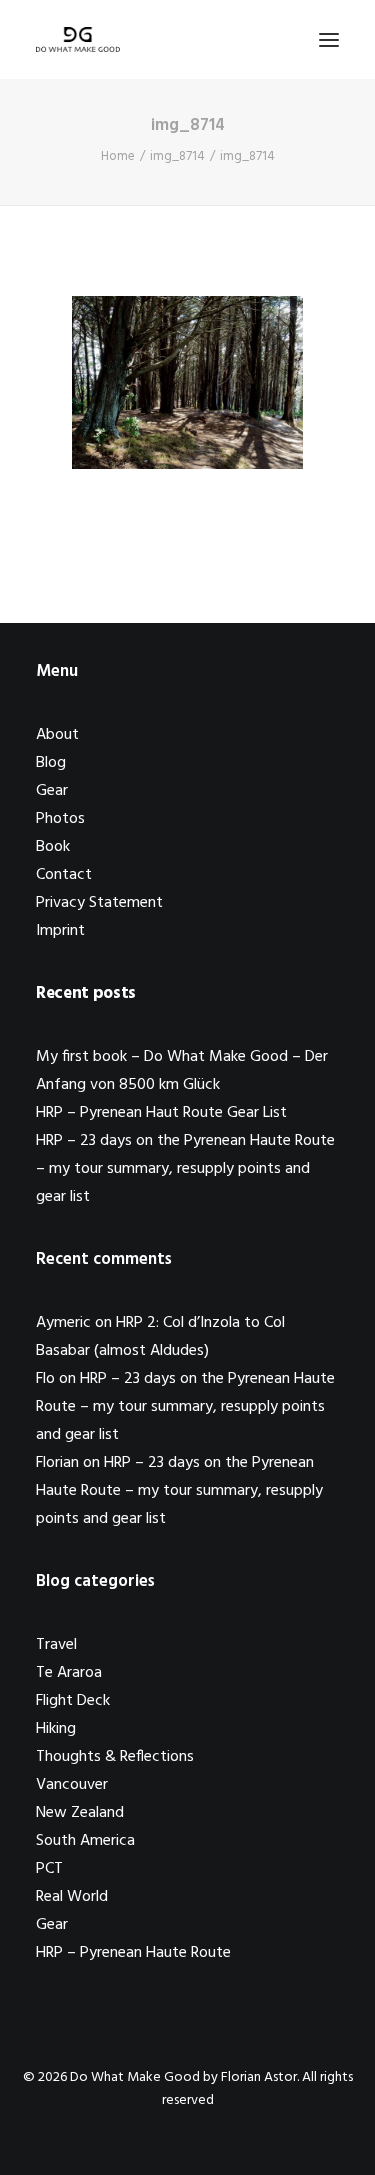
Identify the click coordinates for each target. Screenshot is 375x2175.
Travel (56, 1645)
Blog (51, 763)
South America (85, 1841)
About (57, 735)
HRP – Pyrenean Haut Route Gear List (161, 1113)
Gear (52, 791)
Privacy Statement (99, 903)
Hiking (56, 1729)
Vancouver (72, 1785)
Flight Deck (73, 1701)
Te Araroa (69, 1673)
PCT (49, 1869)
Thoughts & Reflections (115, 1757)
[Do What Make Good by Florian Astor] (78, 39)
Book (53, 847)
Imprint (60, 931)
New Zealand (80, 1813)
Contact (64, 875)
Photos (60, 819)
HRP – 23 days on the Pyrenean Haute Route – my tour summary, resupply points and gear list (185, 1169)
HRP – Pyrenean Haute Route (133, 1953)
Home (118, 156)
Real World (72, 1897)
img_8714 (177, 156)
